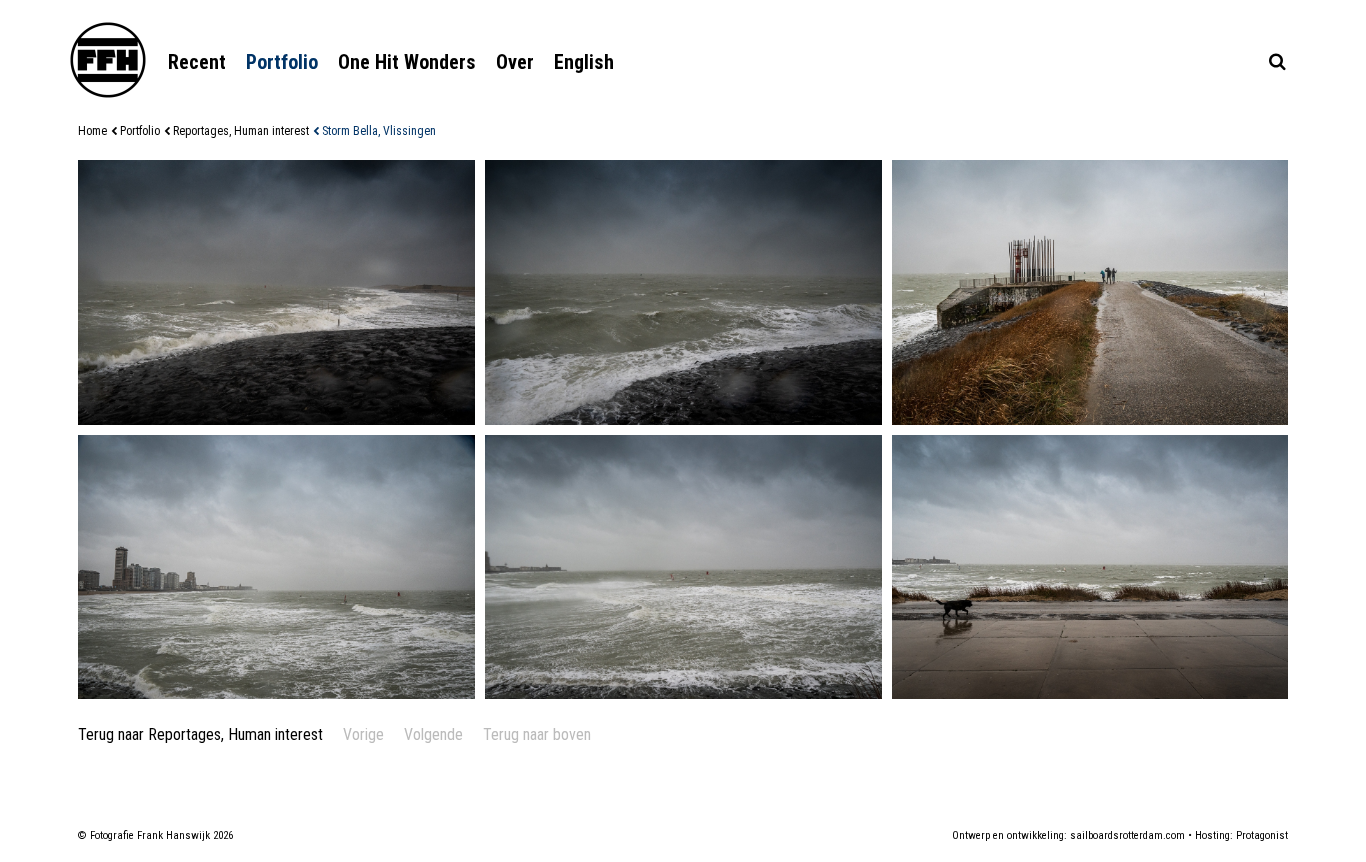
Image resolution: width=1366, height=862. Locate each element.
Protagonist (1262, 835)
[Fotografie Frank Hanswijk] (108, 60)
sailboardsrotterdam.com (1127, 835)
